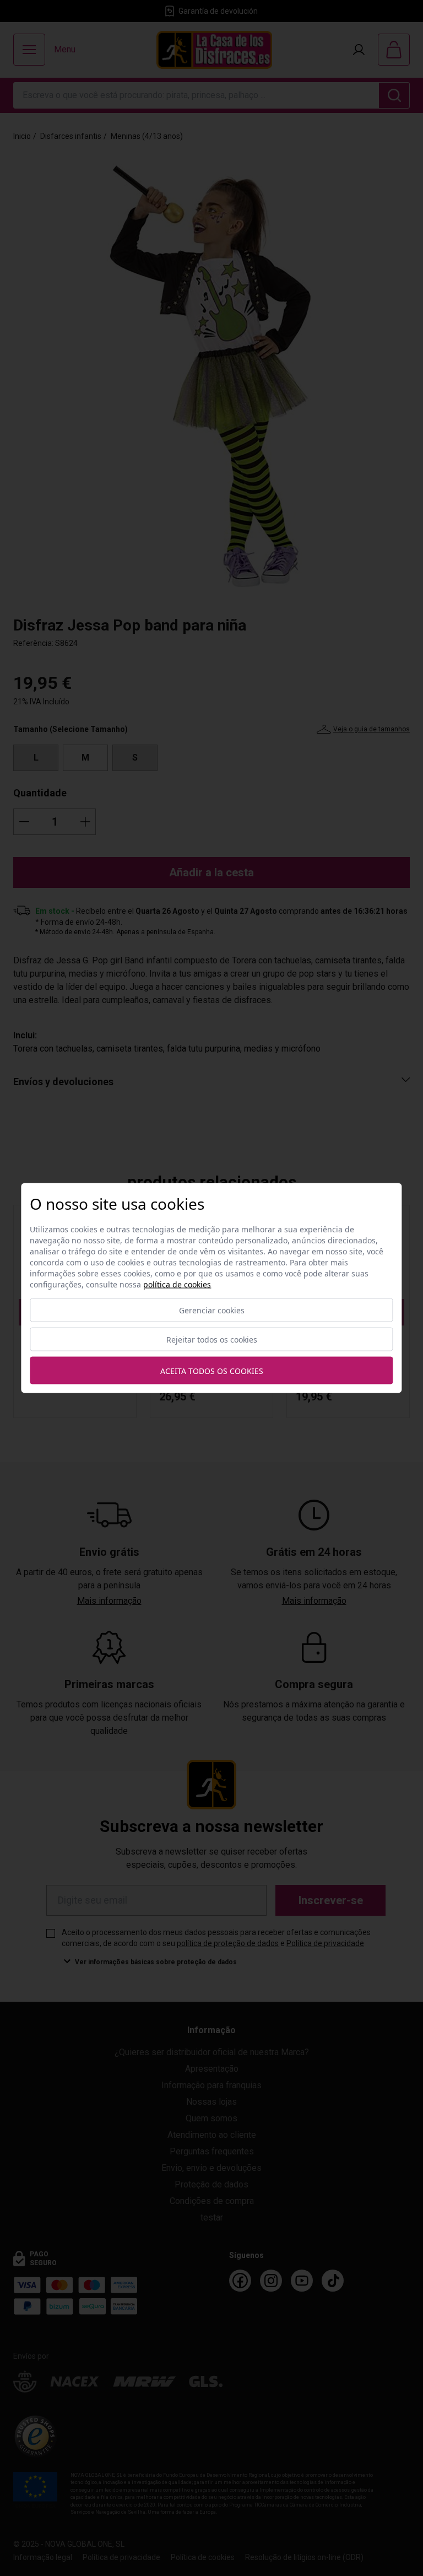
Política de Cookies (177, 1284)
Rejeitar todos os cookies (212, 1340)
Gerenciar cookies (212, 1310)
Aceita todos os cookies (212, 1370)
